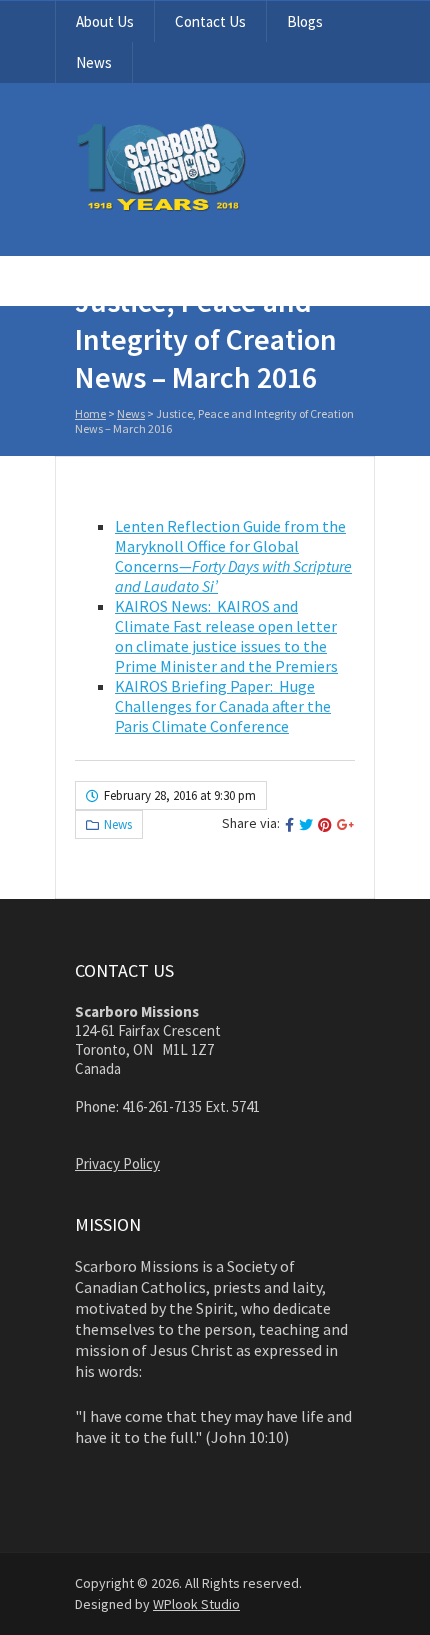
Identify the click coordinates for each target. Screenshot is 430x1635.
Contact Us (210, 21)
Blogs (305, 21)
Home (90, 413)
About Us (105, 21)
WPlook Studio (196, 1604)
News (94, 62)
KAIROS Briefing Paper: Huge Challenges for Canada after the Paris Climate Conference (223, 706)
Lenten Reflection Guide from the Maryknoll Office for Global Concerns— (233, 556)
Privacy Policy (117, 1163)
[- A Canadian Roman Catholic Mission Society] (215, 207)
